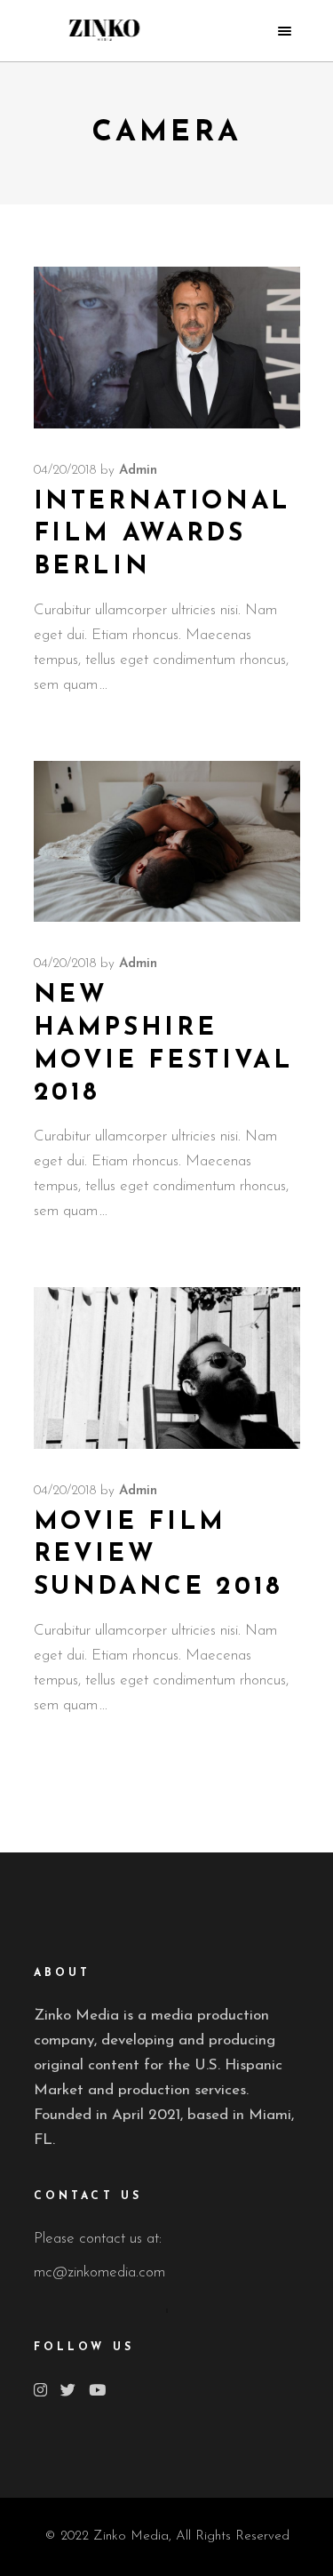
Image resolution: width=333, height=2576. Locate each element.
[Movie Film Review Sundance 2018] (167, 1368)
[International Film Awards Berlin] (167, 348)
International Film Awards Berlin (163, 535)
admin (138, 471)
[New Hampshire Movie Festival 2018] (167, 842)
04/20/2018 (65, 471)
